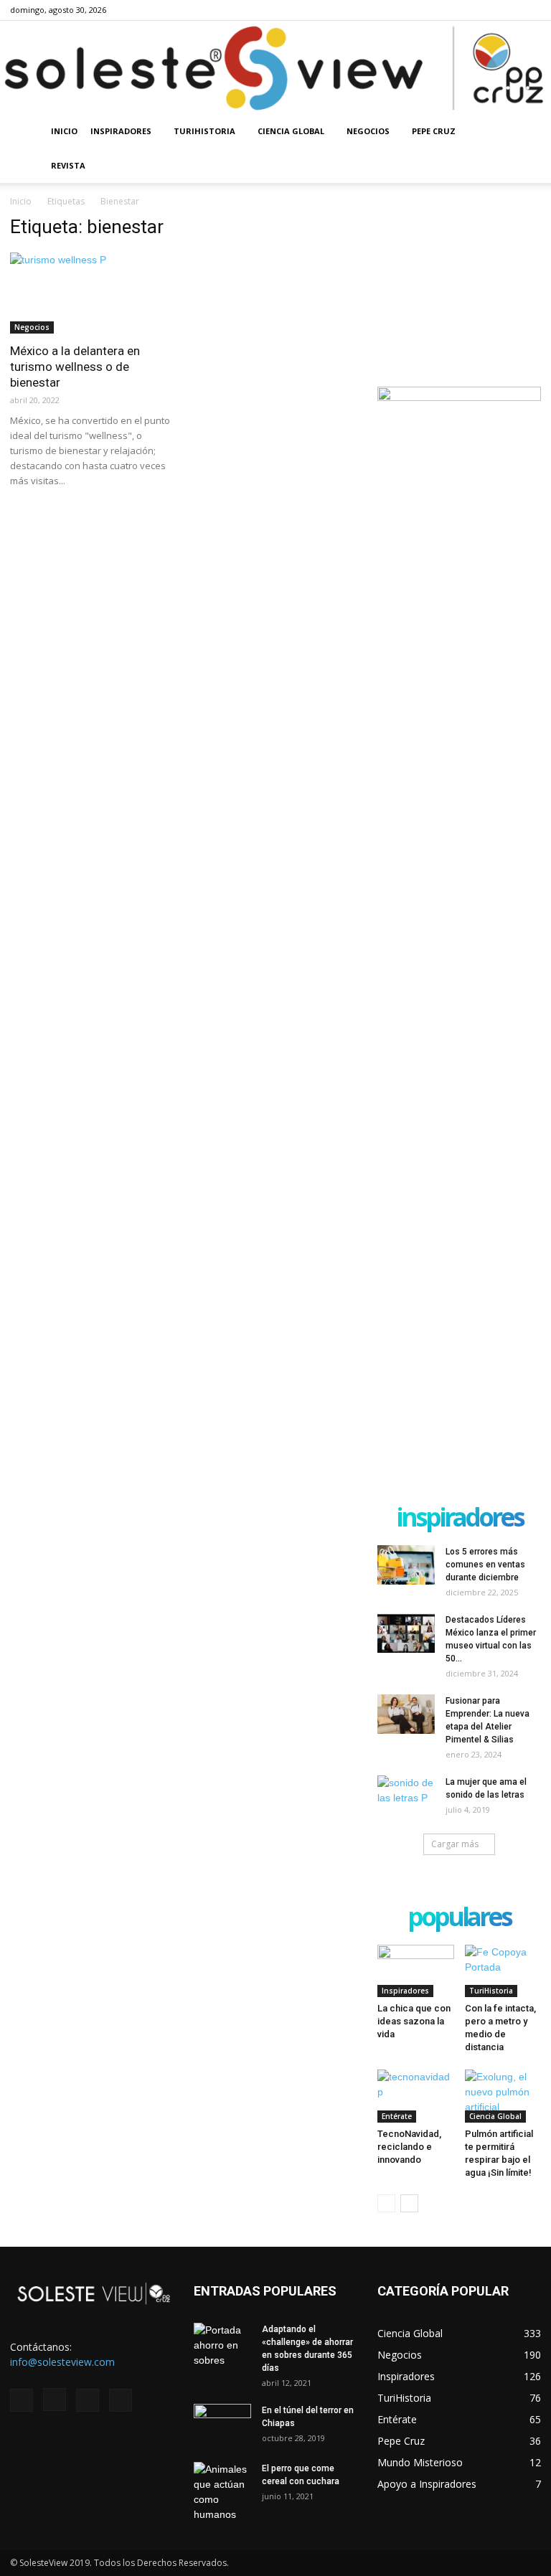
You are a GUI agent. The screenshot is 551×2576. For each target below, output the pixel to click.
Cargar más (455, 1844)
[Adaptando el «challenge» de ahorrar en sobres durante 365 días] (222, 2345)
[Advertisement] (459, 288)
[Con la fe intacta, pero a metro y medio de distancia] (503, 1971)
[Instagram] (483, 10)
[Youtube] (530, 10)
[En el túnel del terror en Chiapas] (222, 2424)
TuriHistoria (204, 131)
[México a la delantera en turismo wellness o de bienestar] (92, 293)
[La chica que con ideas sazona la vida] (416, 1971)
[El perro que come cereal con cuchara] (222, 2492)
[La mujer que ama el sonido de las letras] (406, 1796)
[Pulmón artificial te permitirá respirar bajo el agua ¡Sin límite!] (503, 2096)
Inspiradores (121, 131)
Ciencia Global (291, 131)
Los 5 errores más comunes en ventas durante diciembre (485, 1565)
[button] (524, 132)
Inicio (64, 131)
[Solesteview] (275, 68)
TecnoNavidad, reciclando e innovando (409, 2147)
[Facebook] (459, 10)
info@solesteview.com (62, 2362)
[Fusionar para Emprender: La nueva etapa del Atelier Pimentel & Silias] (406, 1714)
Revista (68, 165)
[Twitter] (507, 10)
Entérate (397, 2116)
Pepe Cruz (434, 131)
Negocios (368, 131)
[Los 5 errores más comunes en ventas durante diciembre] (406, 1565)
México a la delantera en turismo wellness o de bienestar (75, 367)
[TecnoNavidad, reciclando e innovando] (416, 2096)
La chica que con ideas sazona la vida (414, 2021)
